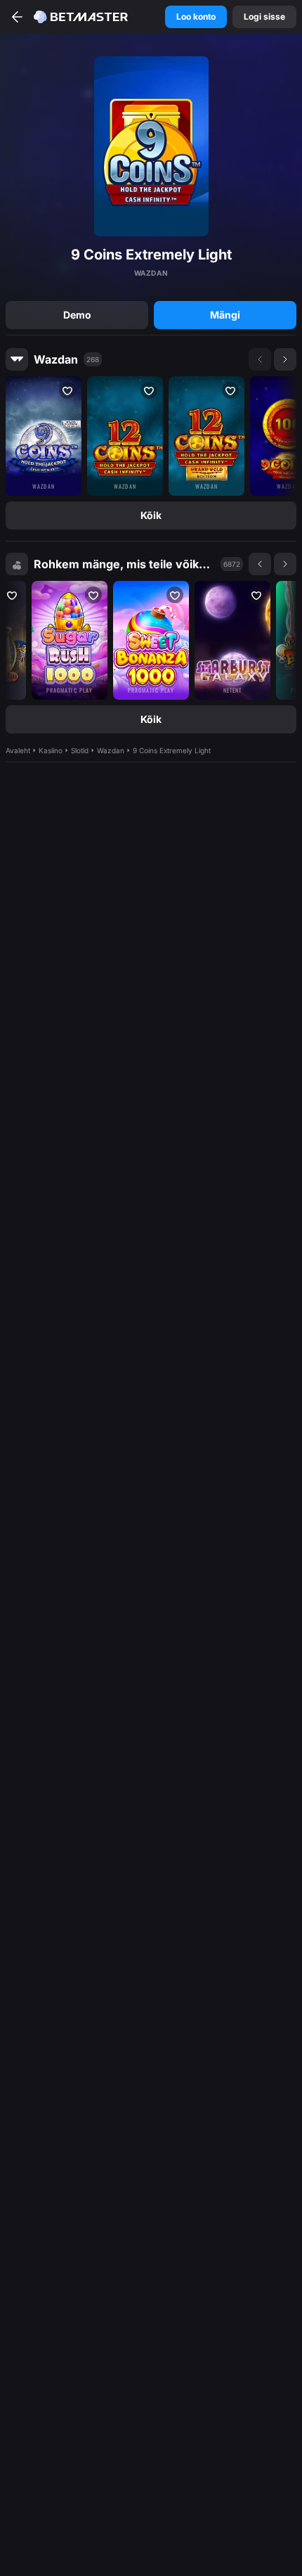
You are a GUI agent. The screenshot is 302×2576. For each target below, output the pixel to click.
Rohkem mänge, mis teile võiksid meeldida (124, 564)
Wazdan (56, 359)
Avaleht (18, 750)
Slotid (80, 750)
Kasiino (51, 750)
